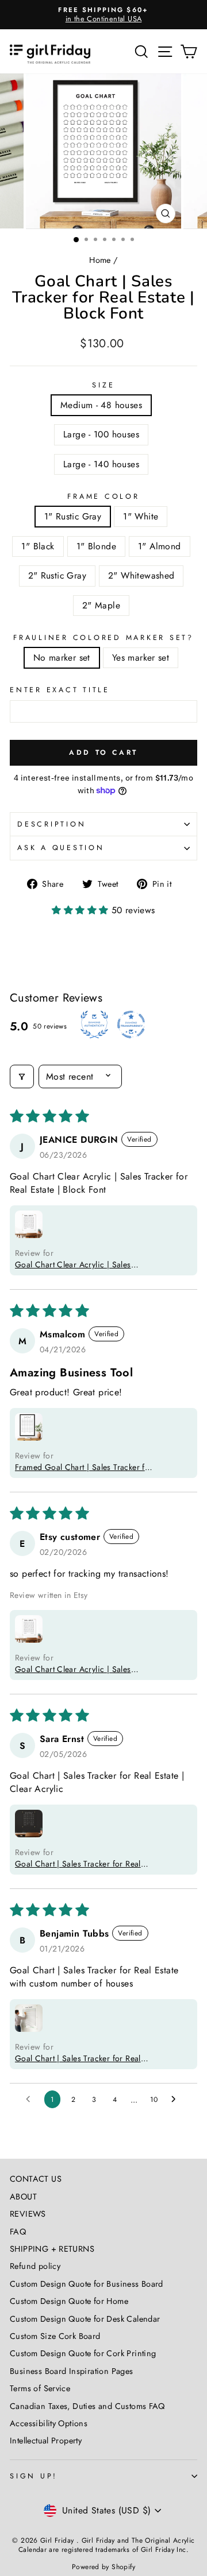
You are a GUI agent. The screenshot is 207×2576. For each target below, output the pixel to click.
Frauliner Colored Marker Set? (103, 638)
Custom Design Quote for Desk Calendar (85, 2319)
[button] (81, 910)
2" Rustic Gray (57, 575)
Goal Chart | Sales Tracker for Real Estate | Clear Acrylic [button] (78, 1864)
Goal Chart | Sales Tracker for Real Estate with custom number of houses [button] (82, 2058)
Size (103, 385)
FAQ (18, 2232)
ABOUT (23, 2197)
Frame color (103, 496)
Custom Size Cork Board (55, 2336)
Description (51, 824)
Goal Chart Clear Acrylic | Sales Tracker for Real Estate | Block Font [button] (78, 1264)
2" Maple (101, 605)
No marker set (62, 657)
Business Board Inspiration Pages (72, 2371)
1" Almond (160, 546)
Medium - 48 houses (101, 405)
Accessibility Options (49, 2423)
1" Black (38, 546)
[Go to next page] (177, 2100)
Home (100, 260)
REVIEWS (28, 2214)
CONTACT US (36, 2179)
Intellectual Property (46, 2441)
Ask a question (61, 848)
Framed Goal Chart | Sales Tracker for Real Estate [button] (84, 1467)
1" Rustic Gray (73, 516)
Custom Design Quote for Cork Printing (83, 2353)
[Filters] (22, 1076)
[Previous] (15, 151)
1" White (141, 516)
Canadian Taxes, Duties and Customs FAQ (87, 2406)
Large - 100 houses (101, 434)
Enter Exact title (60, 690)
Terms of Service (40, 2388)
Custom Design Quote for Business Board (87, 2284)
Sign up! (34, 2476)
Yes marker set (141, 657)
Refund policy (35, 2266)
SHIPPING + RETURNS (52, 2249)
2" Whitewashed (141, 575)
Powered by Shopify (103, 2567)
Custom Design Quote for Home (69, 2301)
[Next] (192, 151)
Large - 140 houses (101, 464)
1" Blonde (97, 546)
